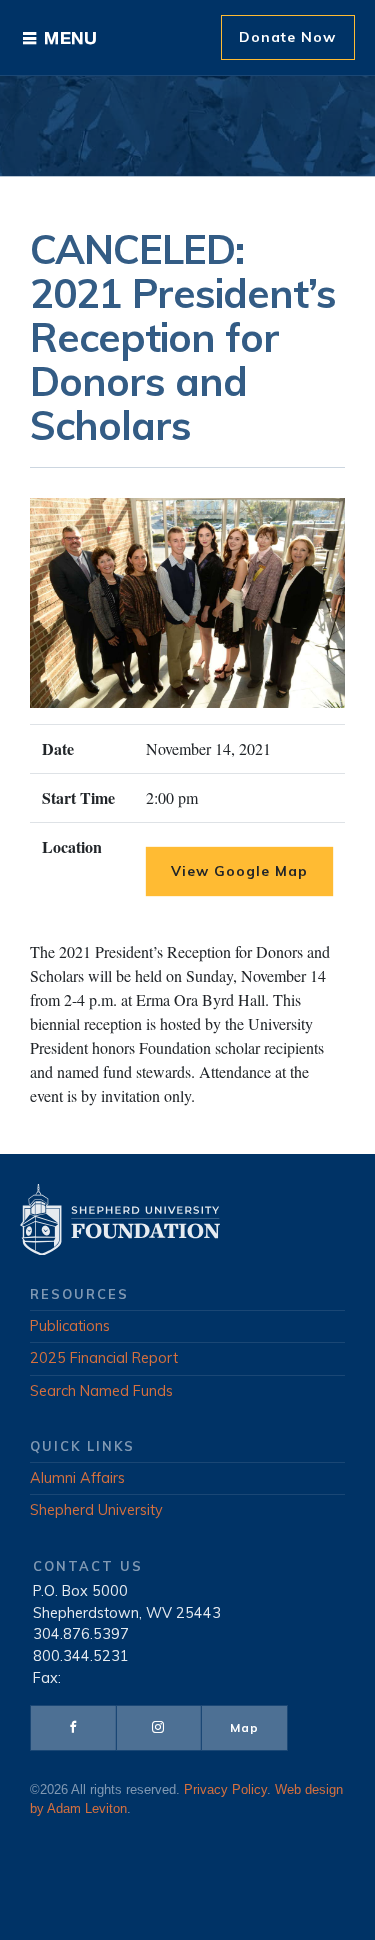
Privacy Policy (225, 1790)
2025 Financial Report (104, 1358)
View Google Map (239, 871)
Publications (70, 1326)
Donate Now (287, 37)
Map (244, 1727)
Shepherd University (96, 1510)
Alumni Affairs (77, 1478)
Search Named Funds (101, 1391)
